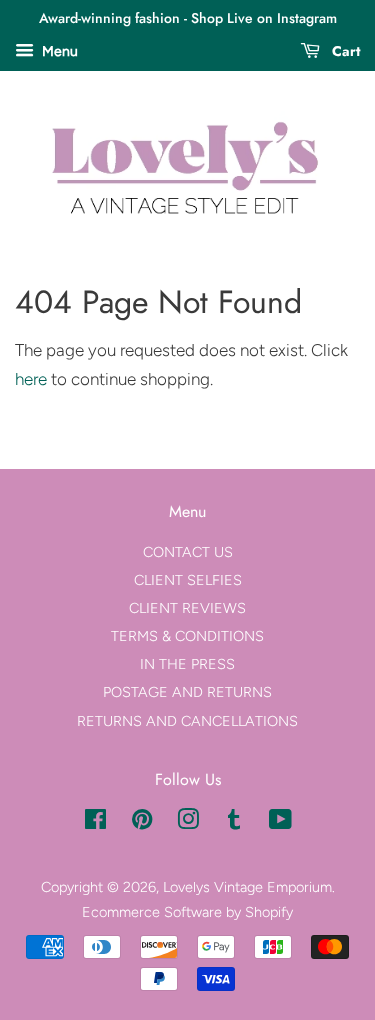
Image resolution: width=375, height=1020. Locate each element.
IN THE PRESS (187, 664)
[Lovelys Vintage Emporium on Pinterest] (142, 823)
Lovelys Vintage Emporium (247, 887)
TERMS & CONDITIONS (187, 636)
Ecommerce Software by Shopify (187, 912)
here (31, 379)
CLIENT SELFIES (188, 580)
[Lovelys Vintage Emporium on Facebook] (95, 823)
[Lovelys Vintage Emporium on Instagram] (188, 823)
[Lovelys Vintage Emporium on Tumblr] (234, 823)
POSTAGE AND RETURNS (187, 692)
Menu (58, 51)
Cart (344, 51)
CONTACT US (188, 552)
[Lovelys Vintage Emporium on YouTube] (280, 823)
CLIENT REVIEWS (187, 608)
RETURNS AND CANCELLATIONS (187, 721)
